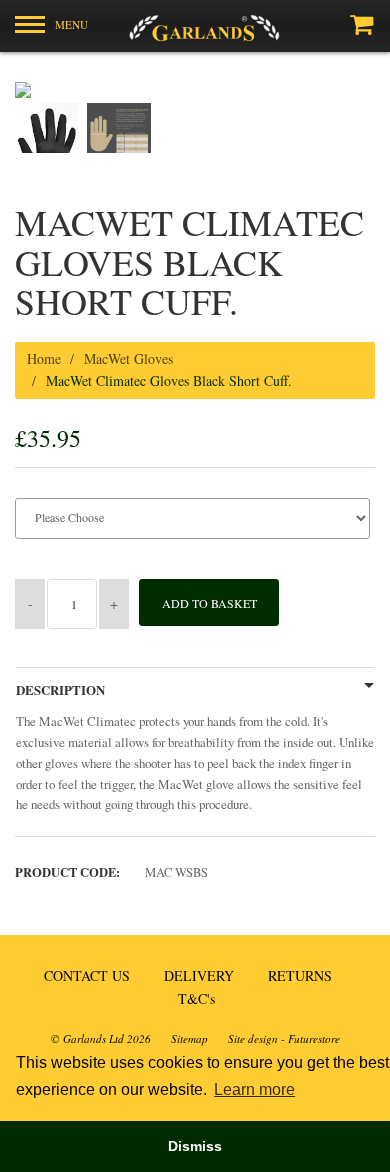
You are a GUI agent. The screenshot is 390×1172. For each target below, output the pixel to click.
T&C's (196, 998)
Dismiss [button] (195, 1146)
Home (44, 358)
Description (60, 690)
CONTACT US (87, 975)
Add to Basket (209, 603)
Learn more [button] (254, 1089)
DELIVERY (199, 975)
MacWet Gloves (128, 358)
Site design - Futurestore (284, 1038)
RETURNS (300, 975)
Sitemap (189, 1038)
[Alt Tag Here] (195, 26)
